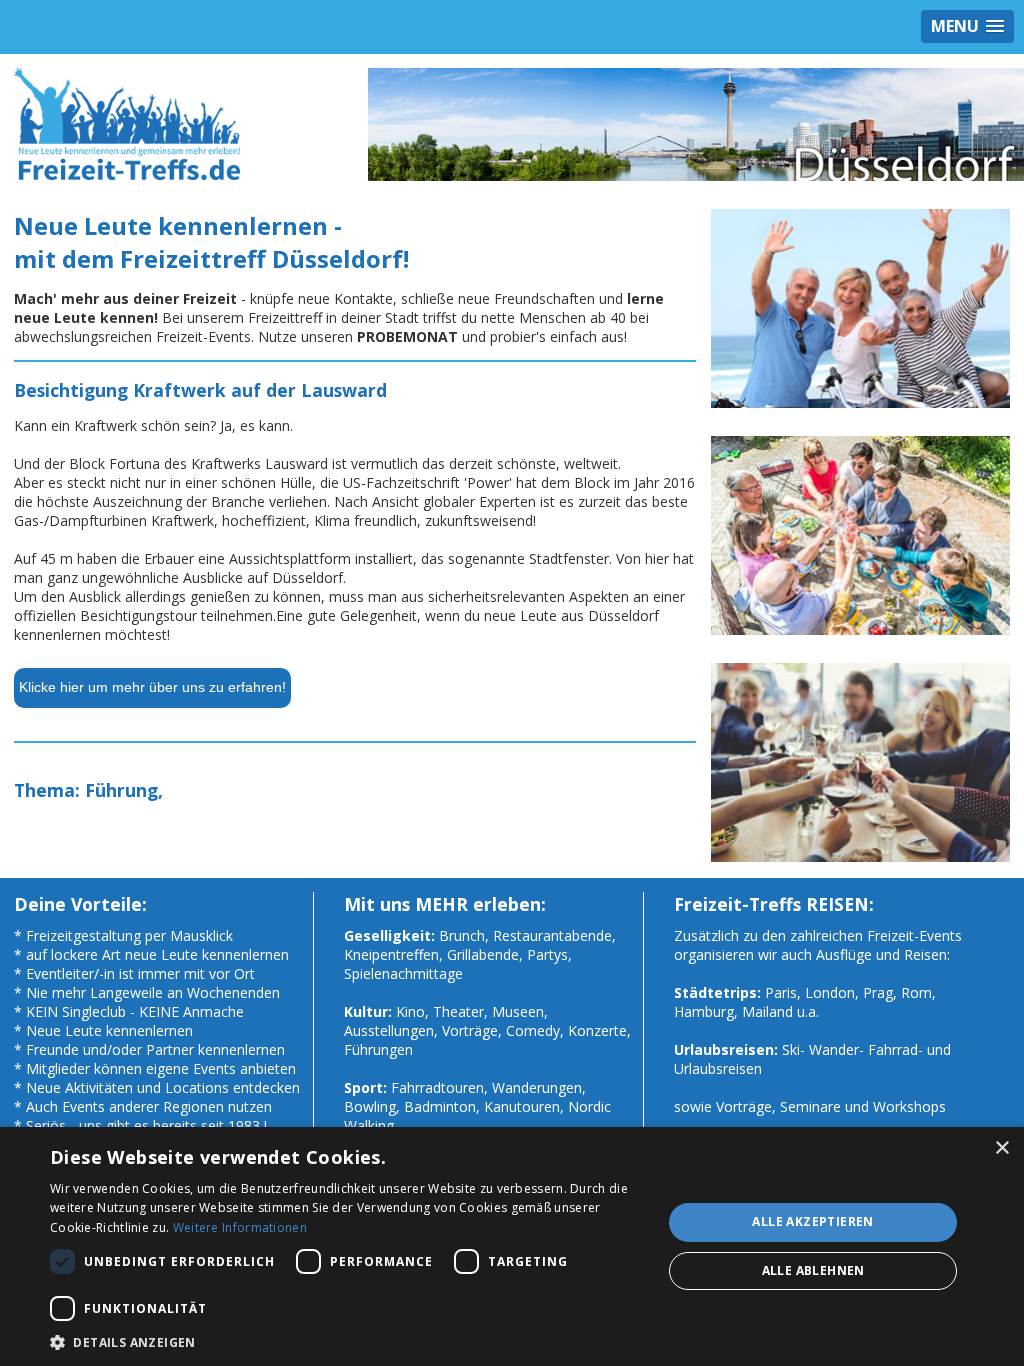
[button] (347, 1341)
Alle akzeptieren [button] (812, 1221)
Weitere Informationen (240, 1227)
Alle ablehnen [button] (813, 1270)
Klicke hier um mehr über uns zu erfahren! (152, 687)
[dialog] (512, 1246)
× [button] (1001, 1148)
